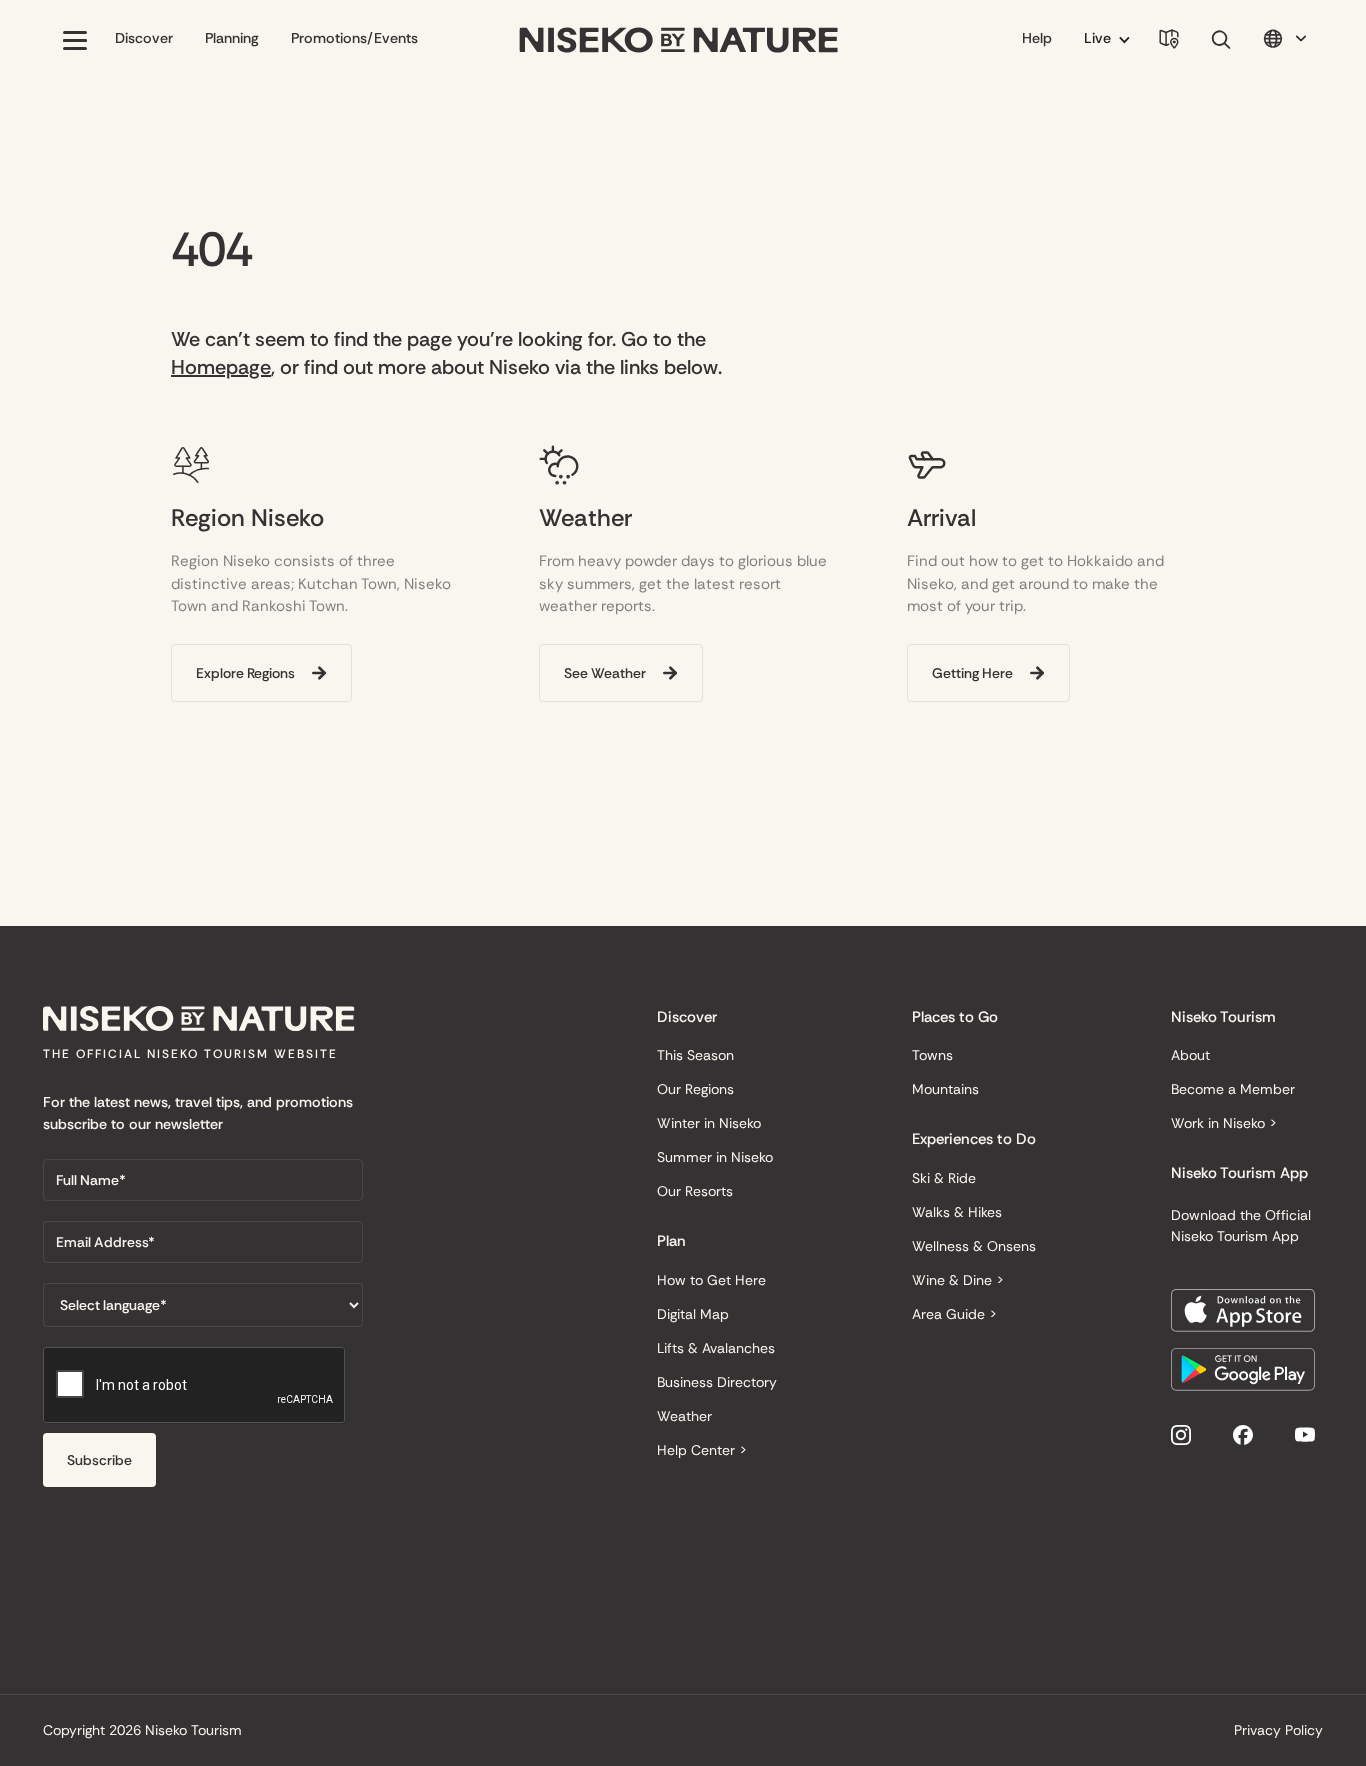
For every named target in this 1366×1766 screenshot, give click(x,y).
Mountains (945, 1089)
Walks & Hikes (957, 1212)
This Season (695, 1055)
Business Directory (717, 1382)
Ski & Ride (944, 1178)
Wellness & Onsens (974, 1246)
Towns (932, 1055)
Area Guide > (954, 1314)
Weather (684, 1416)
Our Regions (695, 1089)
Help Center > (702, 1450)
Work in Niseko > (1224, 1123)
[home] (679, 40)
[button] (75, 40)
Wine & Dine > (958, 1280)
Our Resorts (695, 1191)
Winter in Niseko (709, 1123)
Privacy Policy (1278, 1730)
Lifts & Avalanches (716, 1348)
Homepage (221, 367)
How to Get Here (711, 1280)
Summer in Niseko (715, 1157)
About (1190, 1055)
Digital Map (693, 1314)
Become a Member (1233, 1089)
